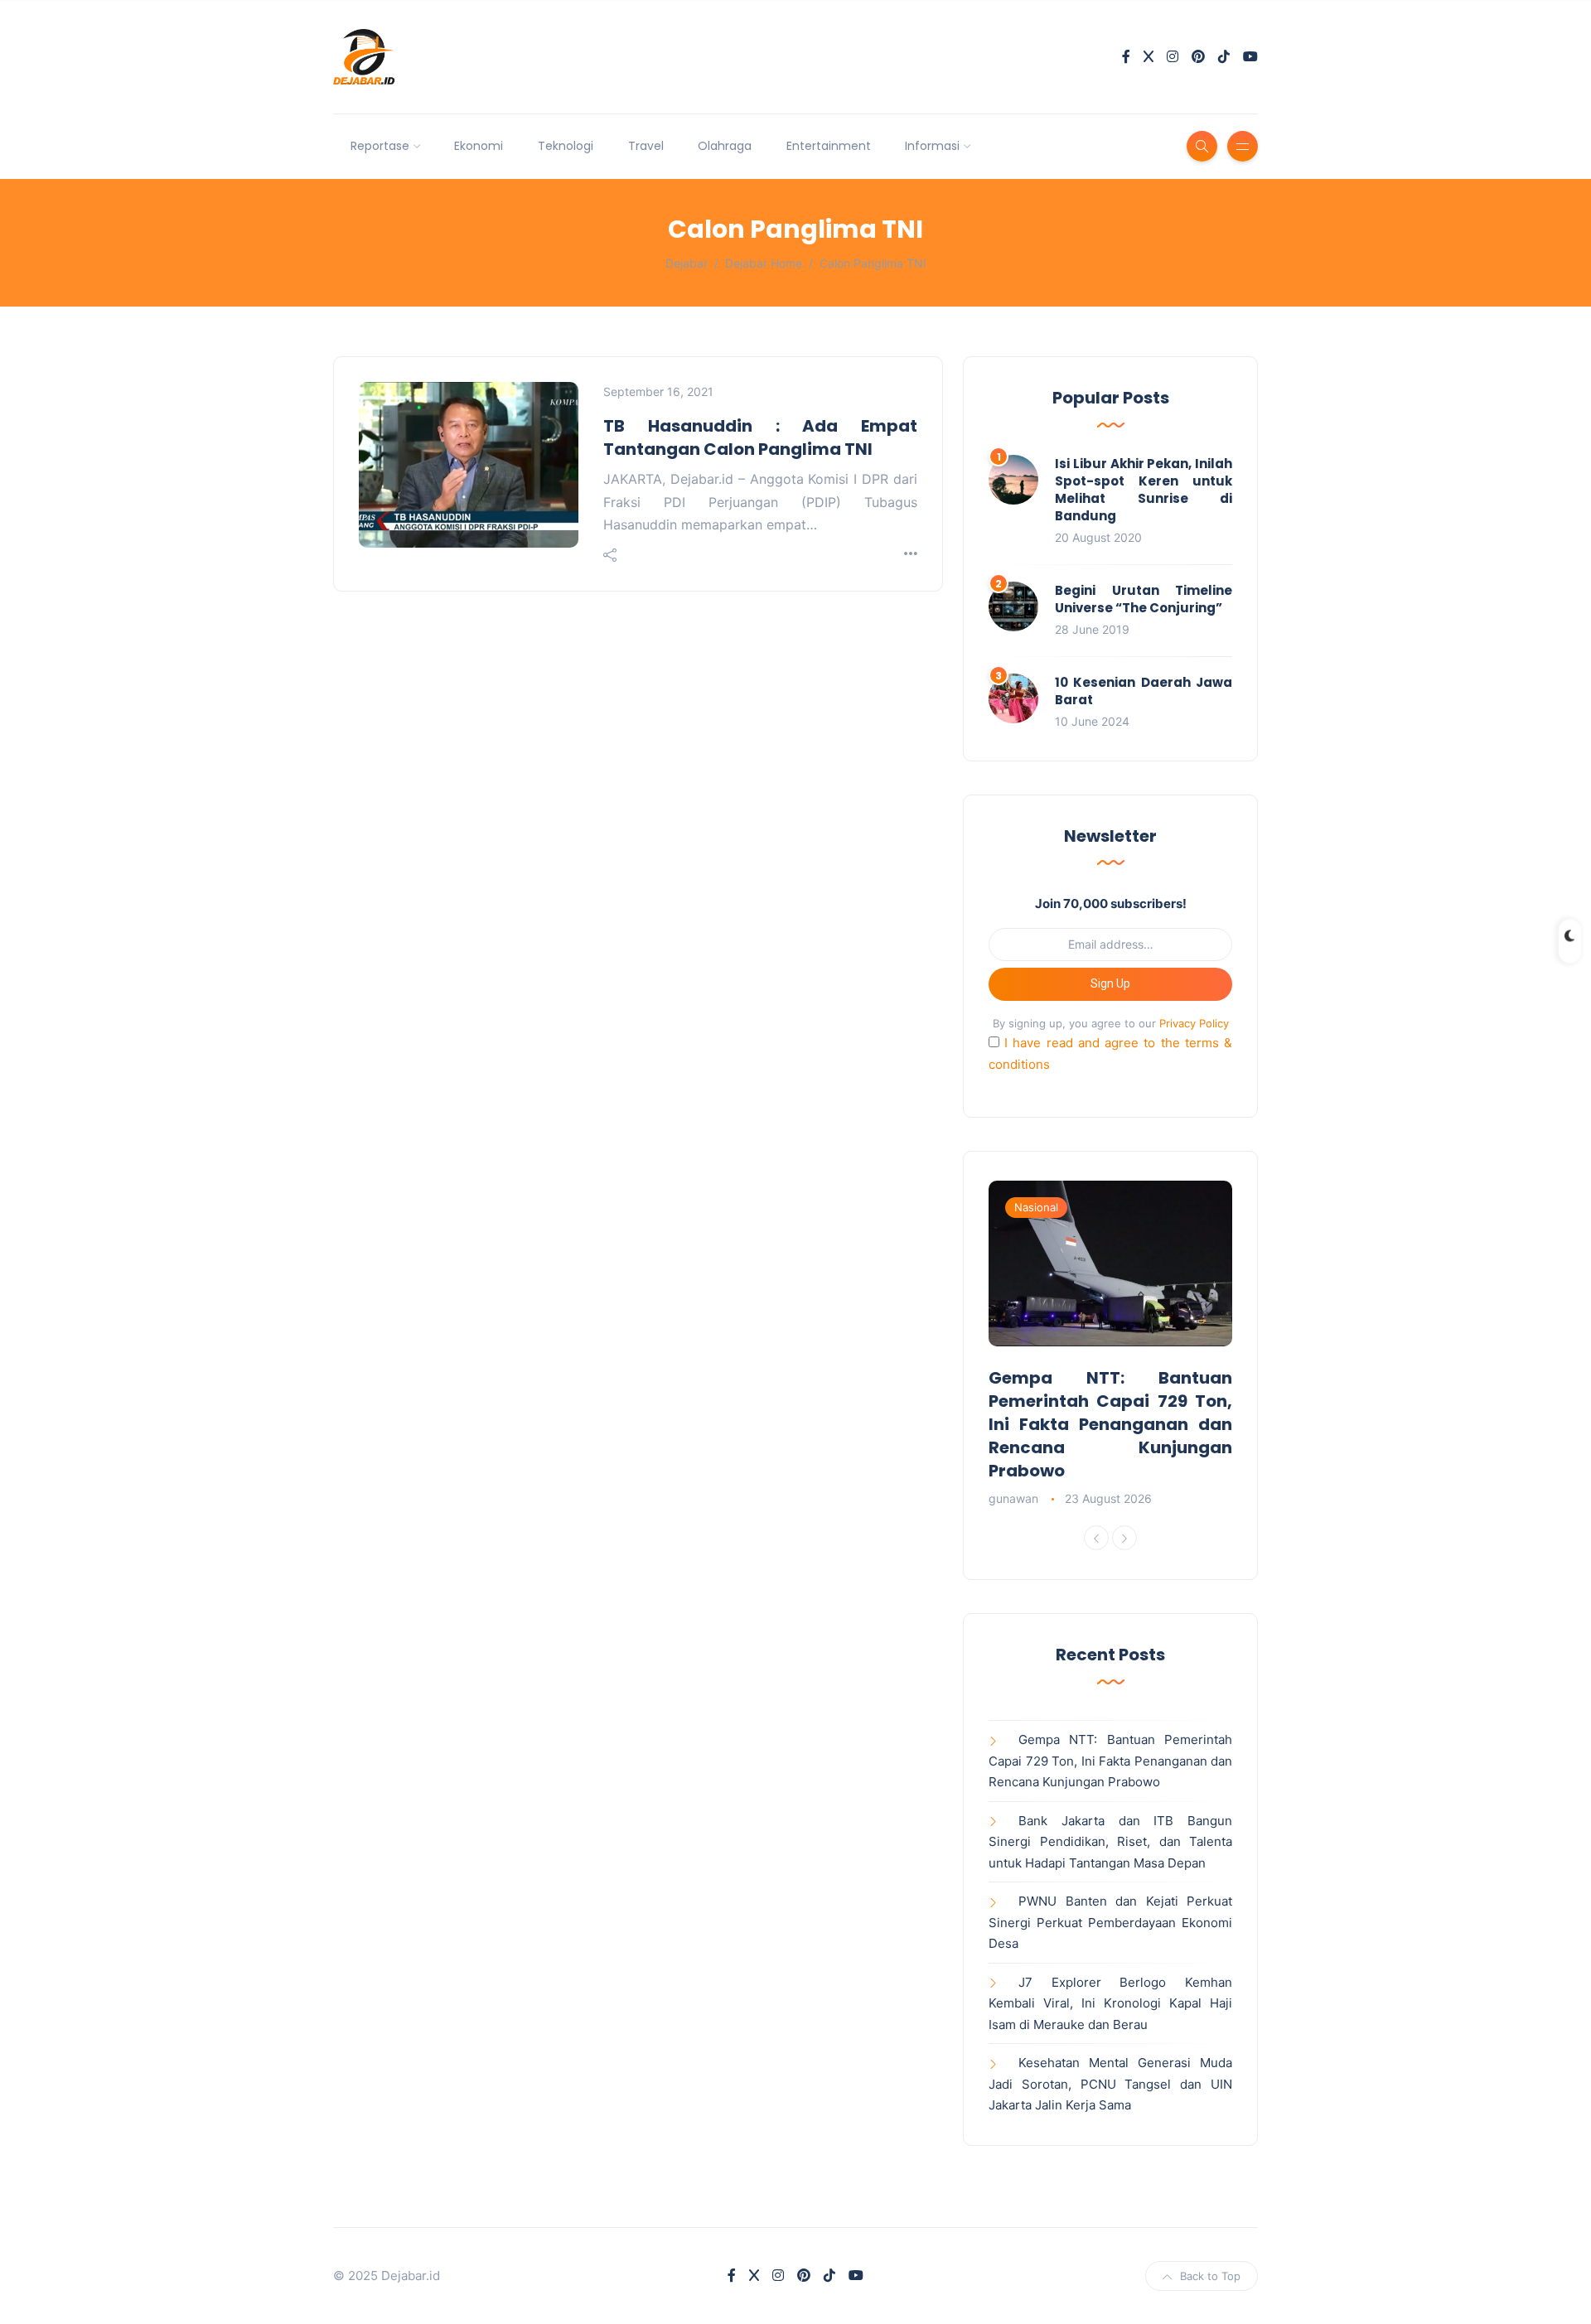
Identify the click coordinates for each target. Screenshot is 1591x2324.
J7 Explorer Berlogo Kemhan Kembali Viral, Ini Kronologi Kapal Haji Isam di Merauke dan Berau (1110, 2003)
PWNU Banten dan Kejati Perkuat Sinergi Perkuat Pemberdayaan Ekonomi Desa (1110, 1922)
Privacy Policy (1194, 1023)
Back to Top (1210, 2276)
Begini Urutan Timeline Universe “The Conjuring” (1144, 599)
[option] (1110, 1345)
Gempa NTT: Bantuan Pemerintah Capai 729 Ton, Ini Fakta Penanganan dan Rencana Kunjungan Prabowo (1110, 1424)
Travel (646, 146)
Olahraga (725, 146)
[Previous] (1096, 1538)
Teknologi (566, 146)
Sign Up (1110, 983)
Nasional (1036, 1207)
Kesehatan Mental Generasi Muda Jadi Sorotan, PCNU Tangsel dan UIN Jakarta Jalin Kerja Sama (1110, 2084)
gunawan (1013, 1498)
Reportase (380, 146)
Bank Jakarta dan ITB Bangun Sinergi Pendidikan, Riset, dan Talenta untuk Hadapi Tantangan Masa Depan (1110, 1842)
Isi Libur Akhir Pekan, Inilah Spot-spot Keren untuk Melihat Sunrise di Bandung (1144, 490)
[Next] (1124, 1538)
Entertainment (829, 146)
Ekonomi (479, 146)
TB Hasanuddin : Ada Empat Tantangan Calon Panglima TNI (760, 437)
